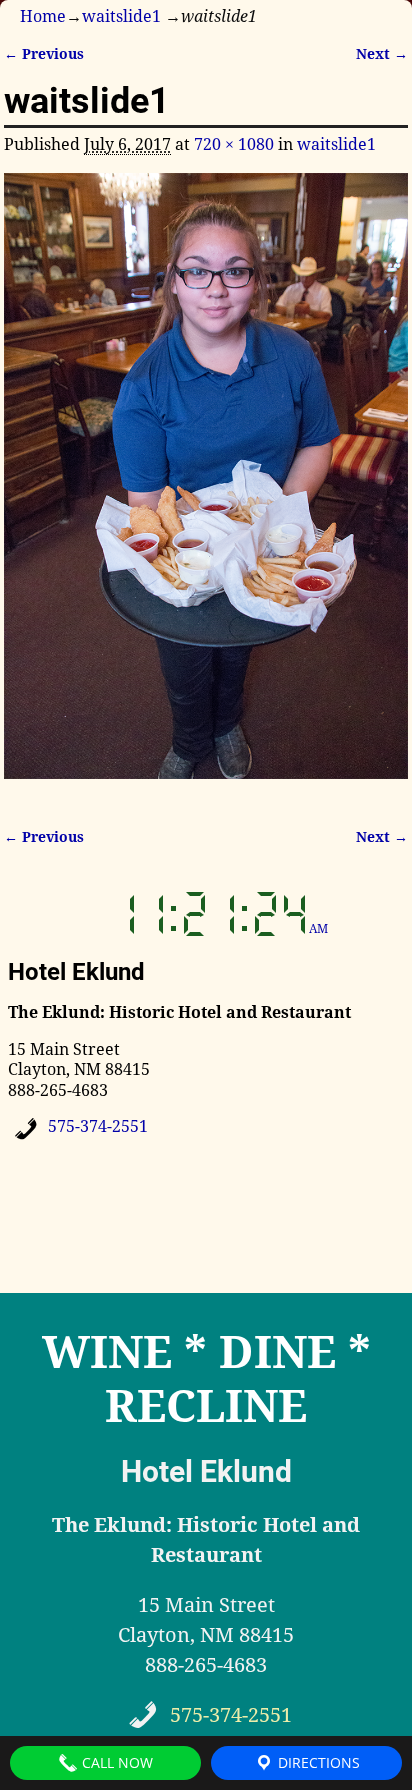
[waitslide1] (206, 488)
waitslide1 (121, 16)
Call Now (115, 1762)
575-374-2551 (98, 1126)
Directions (317, 1762)
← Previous (44, 54)
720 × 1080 (234, 144)
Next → (382, 54)
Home (43, 16)
